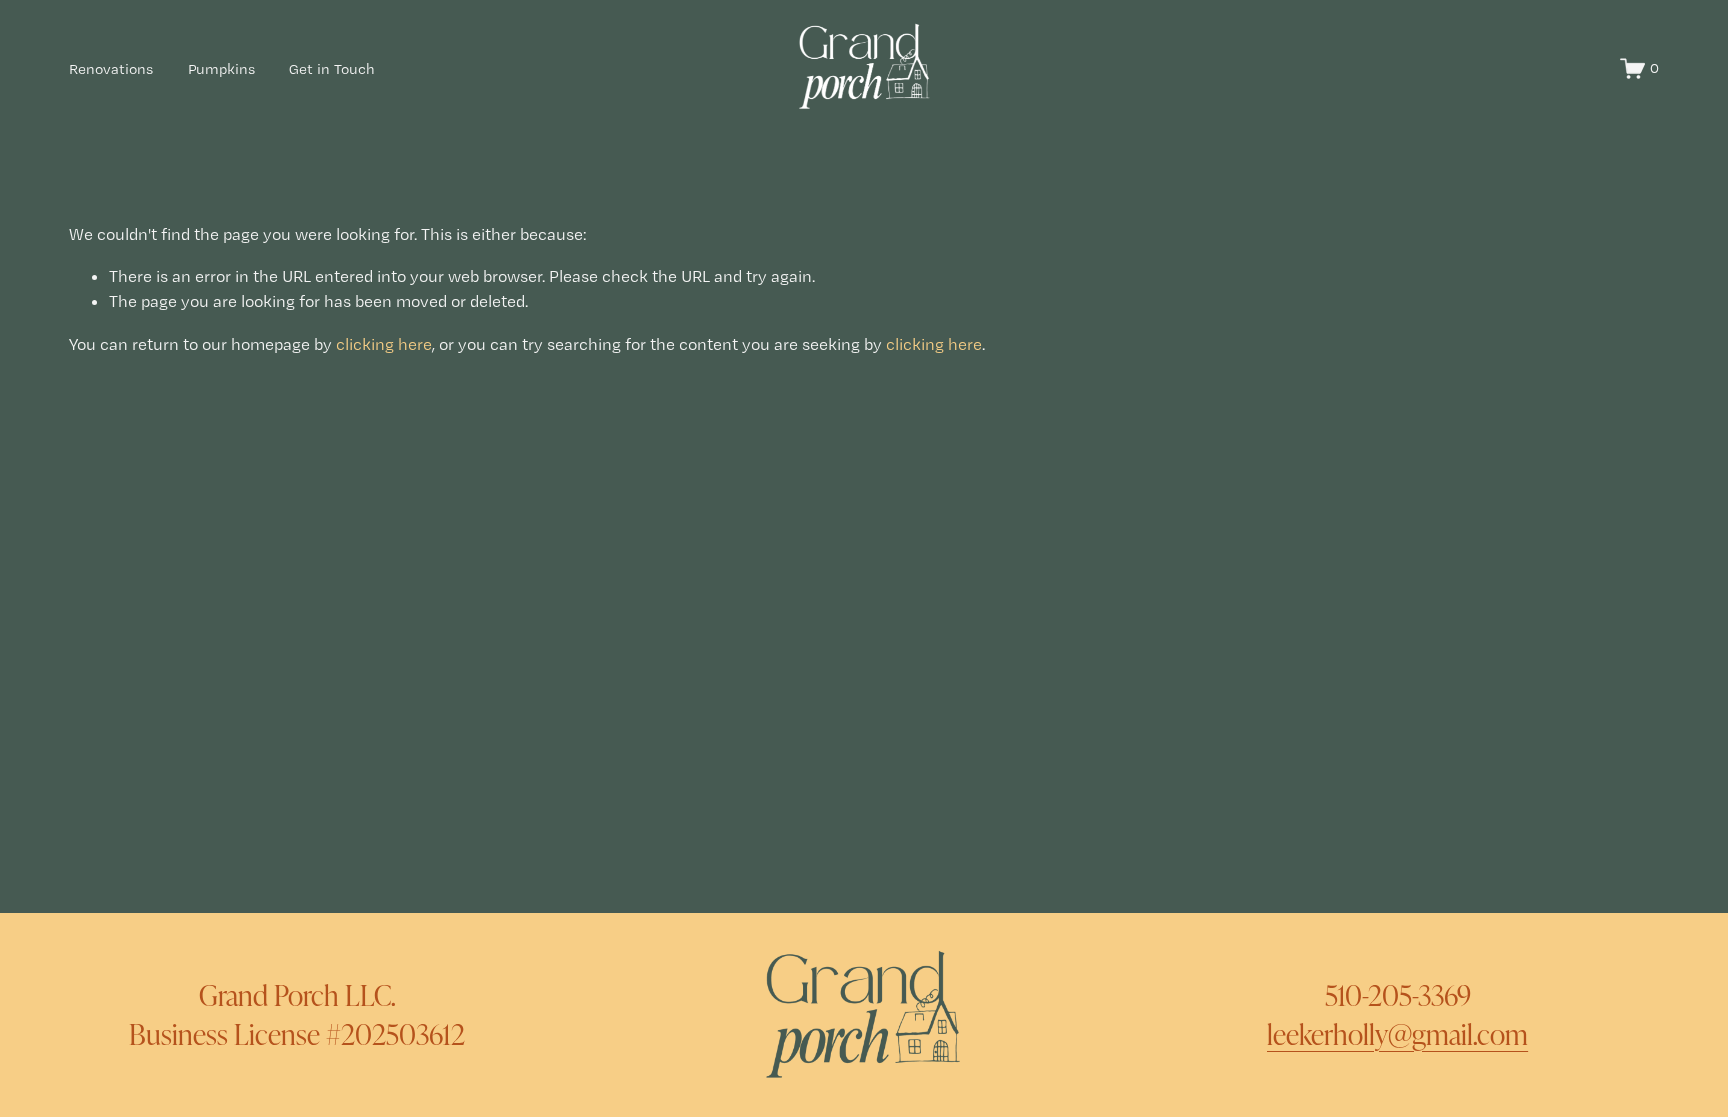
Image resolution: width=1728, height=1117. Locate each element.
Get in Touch (332, 69)
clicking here (384, 344)
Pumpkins (221, 69)
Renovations (111, 69)
